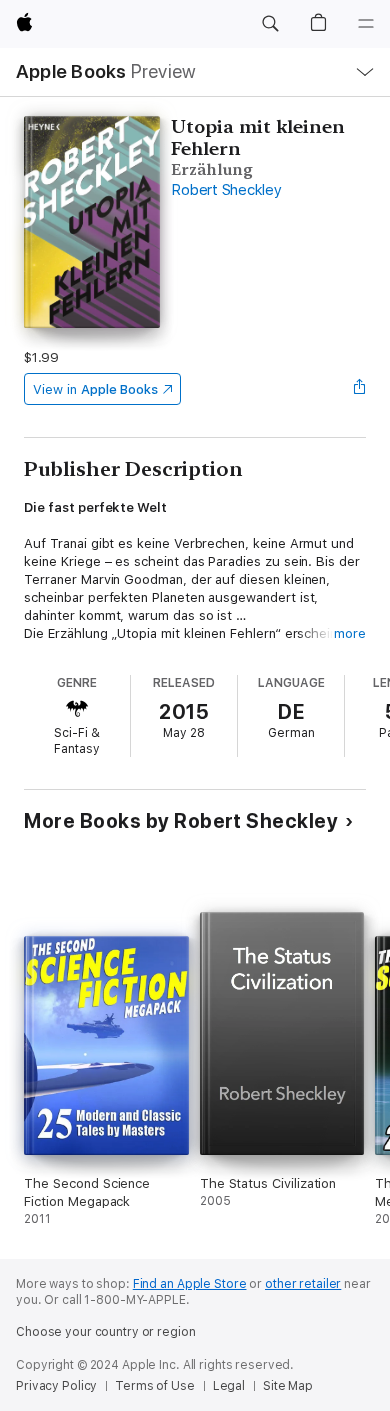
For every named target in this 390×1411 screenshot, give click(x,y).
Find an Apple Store (190, 1284)
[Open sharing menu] (360, 389)
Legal (229, 1386)
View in (95, 389)
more (350, 633)
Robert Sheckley (226, 190)
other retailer (303, 1284)
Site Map (288, 1386)
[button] (270, 24)
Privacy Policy (56, 1386)
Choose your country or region (106, 1332)
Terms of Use (155, 1386)
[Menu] (366, 24)
